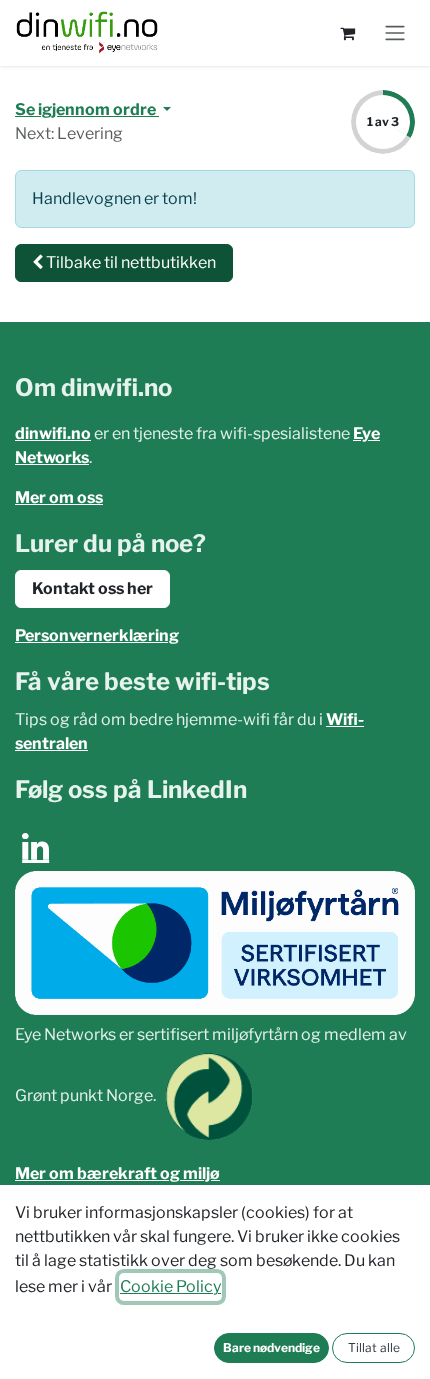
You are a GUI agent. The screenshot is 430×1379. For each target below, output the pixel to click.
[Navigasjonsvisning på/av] (395, 33)
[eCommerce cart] (347, 33)
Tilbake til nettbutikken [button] (129, 262)
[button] (271, 1348)
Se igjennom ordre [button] (87, 109)
